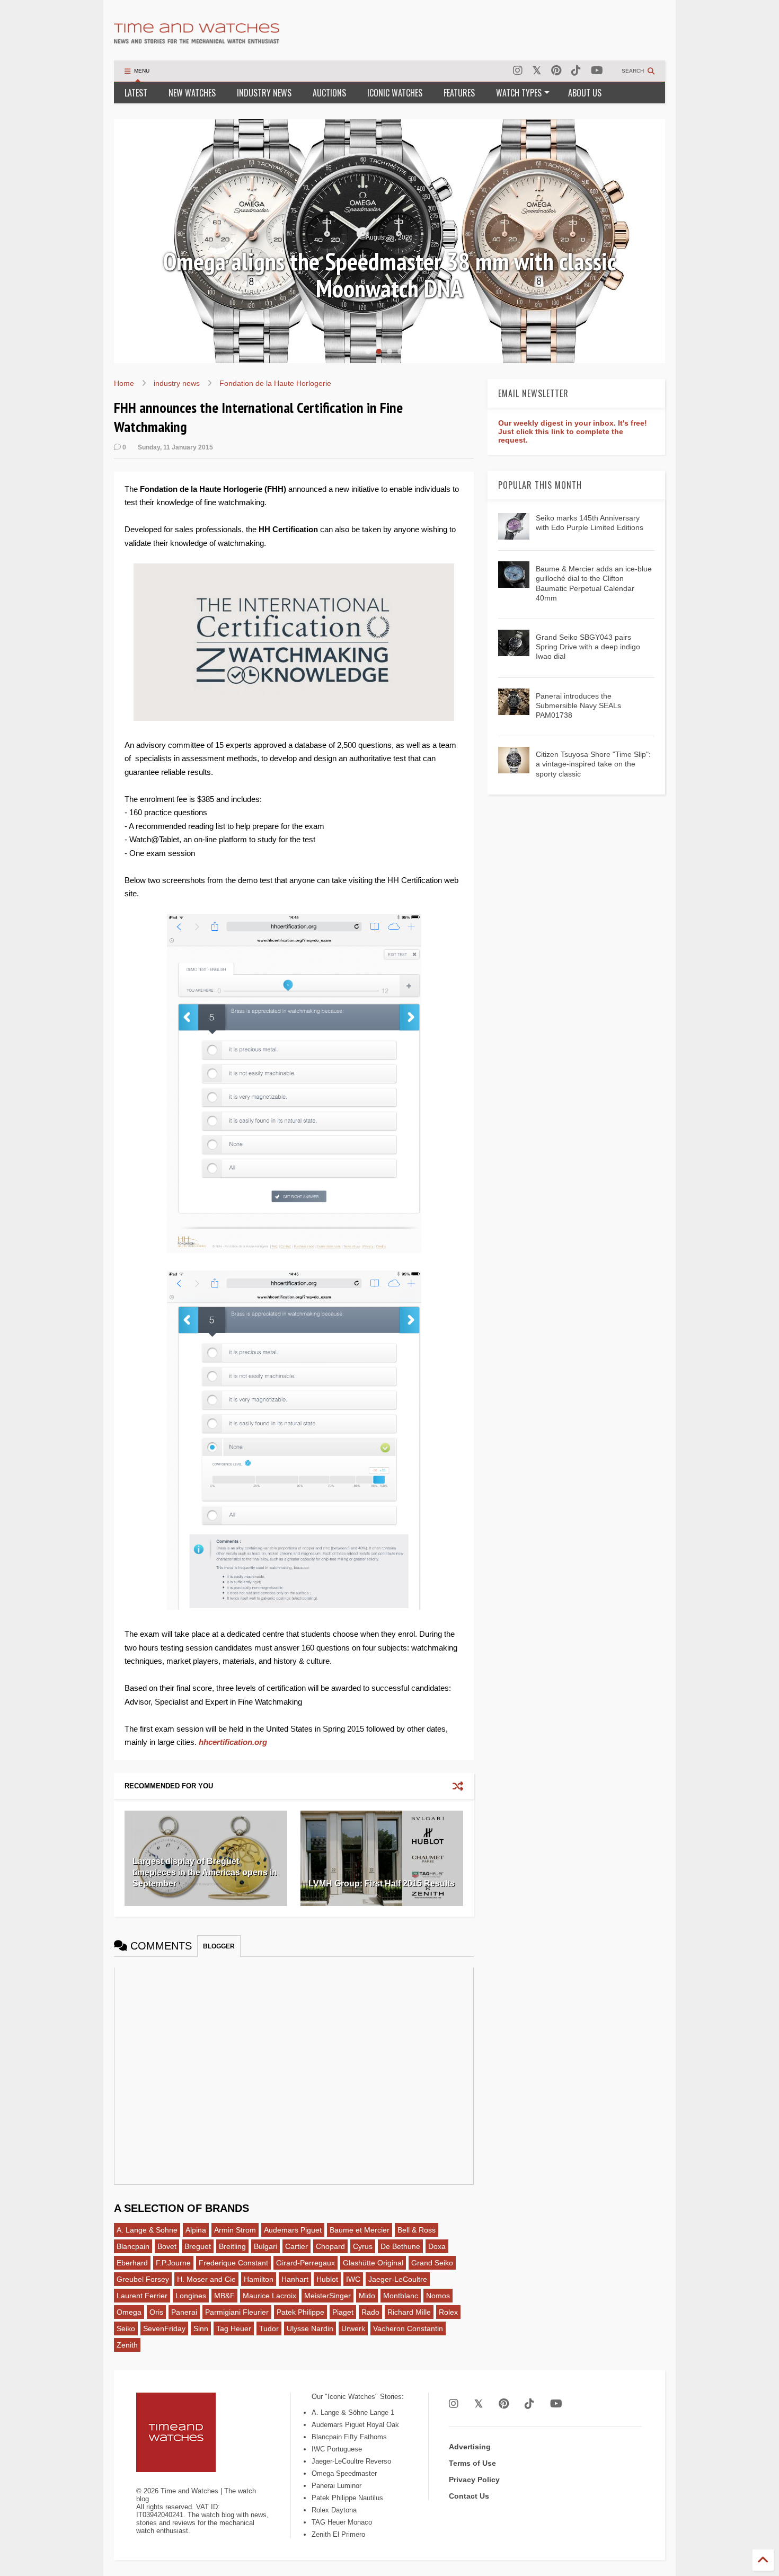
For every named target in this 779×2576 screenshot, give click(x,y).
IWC (353, 2279)
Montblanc (401, 2296)
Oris (156, 2312)
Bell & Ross (417, 2230)
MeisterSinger (327, 2296)
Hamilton (259, 2279)
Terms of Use (472, 2463)
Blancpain (133, 2246)
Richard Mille (409, 2312)
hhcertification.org (233, 1742)
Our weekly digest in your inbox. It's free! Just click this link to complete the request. (573, 431)
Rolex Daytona (334, 2510)
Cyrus (363, 2246)
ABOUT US (585, 93)
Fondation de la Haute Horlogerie (275, 383)
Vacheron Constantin (408, 2328)
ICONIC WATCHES (395, 93)
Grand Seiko (432, 2263)
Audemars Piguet (293, 2230)
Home (124, 383)
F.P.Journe (173, 2263)
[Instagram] (518, 71)
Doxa (437, 2246)
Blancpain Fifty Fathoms (349, 2437)
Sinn (201, 2328)
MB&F (224, 2296)
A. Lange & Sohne (147, 2230)
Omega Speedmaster (344, 2473)
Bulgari (265, 2246)
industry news (177, 383)
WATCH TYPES (519, 93)
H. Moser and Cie (206, 2279)
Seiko (126, 2328)
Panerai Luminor (337, 2486)
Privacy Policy (474, 2480)
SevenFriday (164, 2328)
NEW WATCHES (192, 93)
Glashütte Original (373, 2263)
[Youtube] (597, 71)
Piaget (343, 2312)
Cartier (296, 2246)
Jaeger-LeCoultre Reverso (351, 2461)
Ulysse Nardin (310, 2328)
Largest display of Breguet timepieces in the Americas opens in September (205, 1872)
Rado (370, 2312)
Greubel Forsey (143, 2279)
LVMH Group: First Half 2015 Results (382, 1884)
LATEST (136, 93)
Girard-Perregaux (306, 2263)
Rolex (448, 2312)
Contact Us (469, 2496)
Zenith (127, 2345)
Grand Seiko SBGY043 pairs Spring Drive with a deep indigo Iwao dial (588, 647)
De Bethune (400, 2246)
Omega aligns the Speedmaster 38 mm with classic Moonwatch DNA (389, 275)
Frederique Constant (233, 2263)
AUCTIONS (329, 93)
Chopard (330, 2246)
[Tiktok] (576, 71)
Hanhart (295, 2279)
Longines (191, 2296)
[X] (537, 71)
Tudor (269, 2328)
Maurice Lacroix (269, 2296)
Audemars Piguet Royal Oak (355, 2425)
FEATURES (459, 93)
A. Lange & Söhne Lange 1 (353, 2412)
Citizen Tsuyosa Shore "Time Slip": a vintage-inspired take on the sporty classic (593, 764)
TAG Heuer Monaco (342, 2522)
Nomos (438, 2296)
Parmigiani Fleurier (237, 2312)
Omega (129, 2312)
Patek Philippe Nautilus (347, 2498)
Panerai (184, 2312)
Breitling (232, 2246)
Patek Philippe (300, 2312)
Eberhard (132, 2263)
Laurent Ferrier (142, 2296)
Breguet (198, 2246)
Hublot (327, 2279)
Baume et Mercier (360, 2230)
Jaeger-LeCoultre (398, 2279)
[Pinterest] (556, 71)
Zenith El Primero (338, 2534)
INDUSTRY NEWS (264, 93)
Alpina (196, 2230)
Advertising (470, 2447)
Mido (367, 2296)
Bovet (167, 2246)
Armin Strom (235, 2230)
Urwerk (353, 2328)
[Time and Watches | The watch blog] (197, 39)
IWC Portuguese (337, 2449)
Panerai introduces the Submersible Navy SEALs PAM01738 (578, 705)
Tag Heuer (234, 2328)
